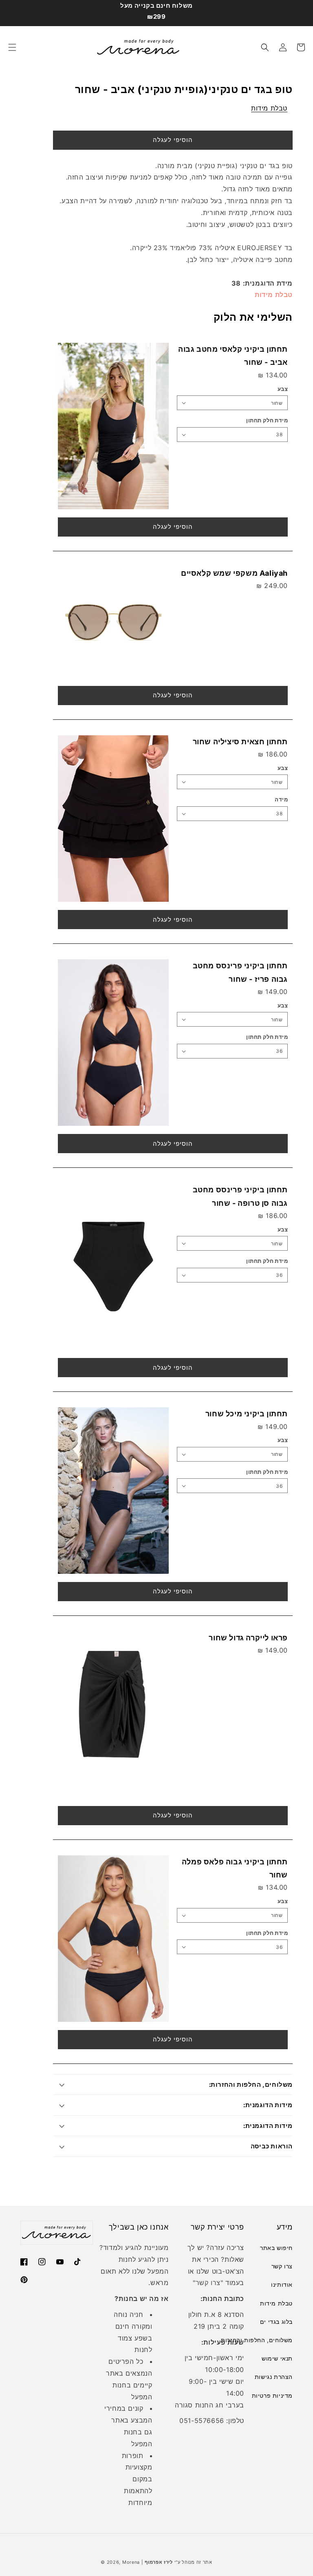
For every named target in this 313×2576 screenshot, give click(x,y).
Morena (131, 2562)
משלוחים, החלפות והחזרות (257, 2340)
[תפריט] (12, 47)
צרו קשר (208, 2283)
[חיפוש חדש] (265, 47)
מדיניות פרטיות (272, 2395)
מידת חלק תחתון (267, 420)
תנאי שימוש (277, 2358)
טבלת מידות (269, 108)
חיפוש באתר (276, 2248)
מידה (281, 799)
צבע (283, 389)
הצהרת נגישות (274, 2377)
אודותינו (282, 2284)
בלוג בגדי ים (276, 2322)
